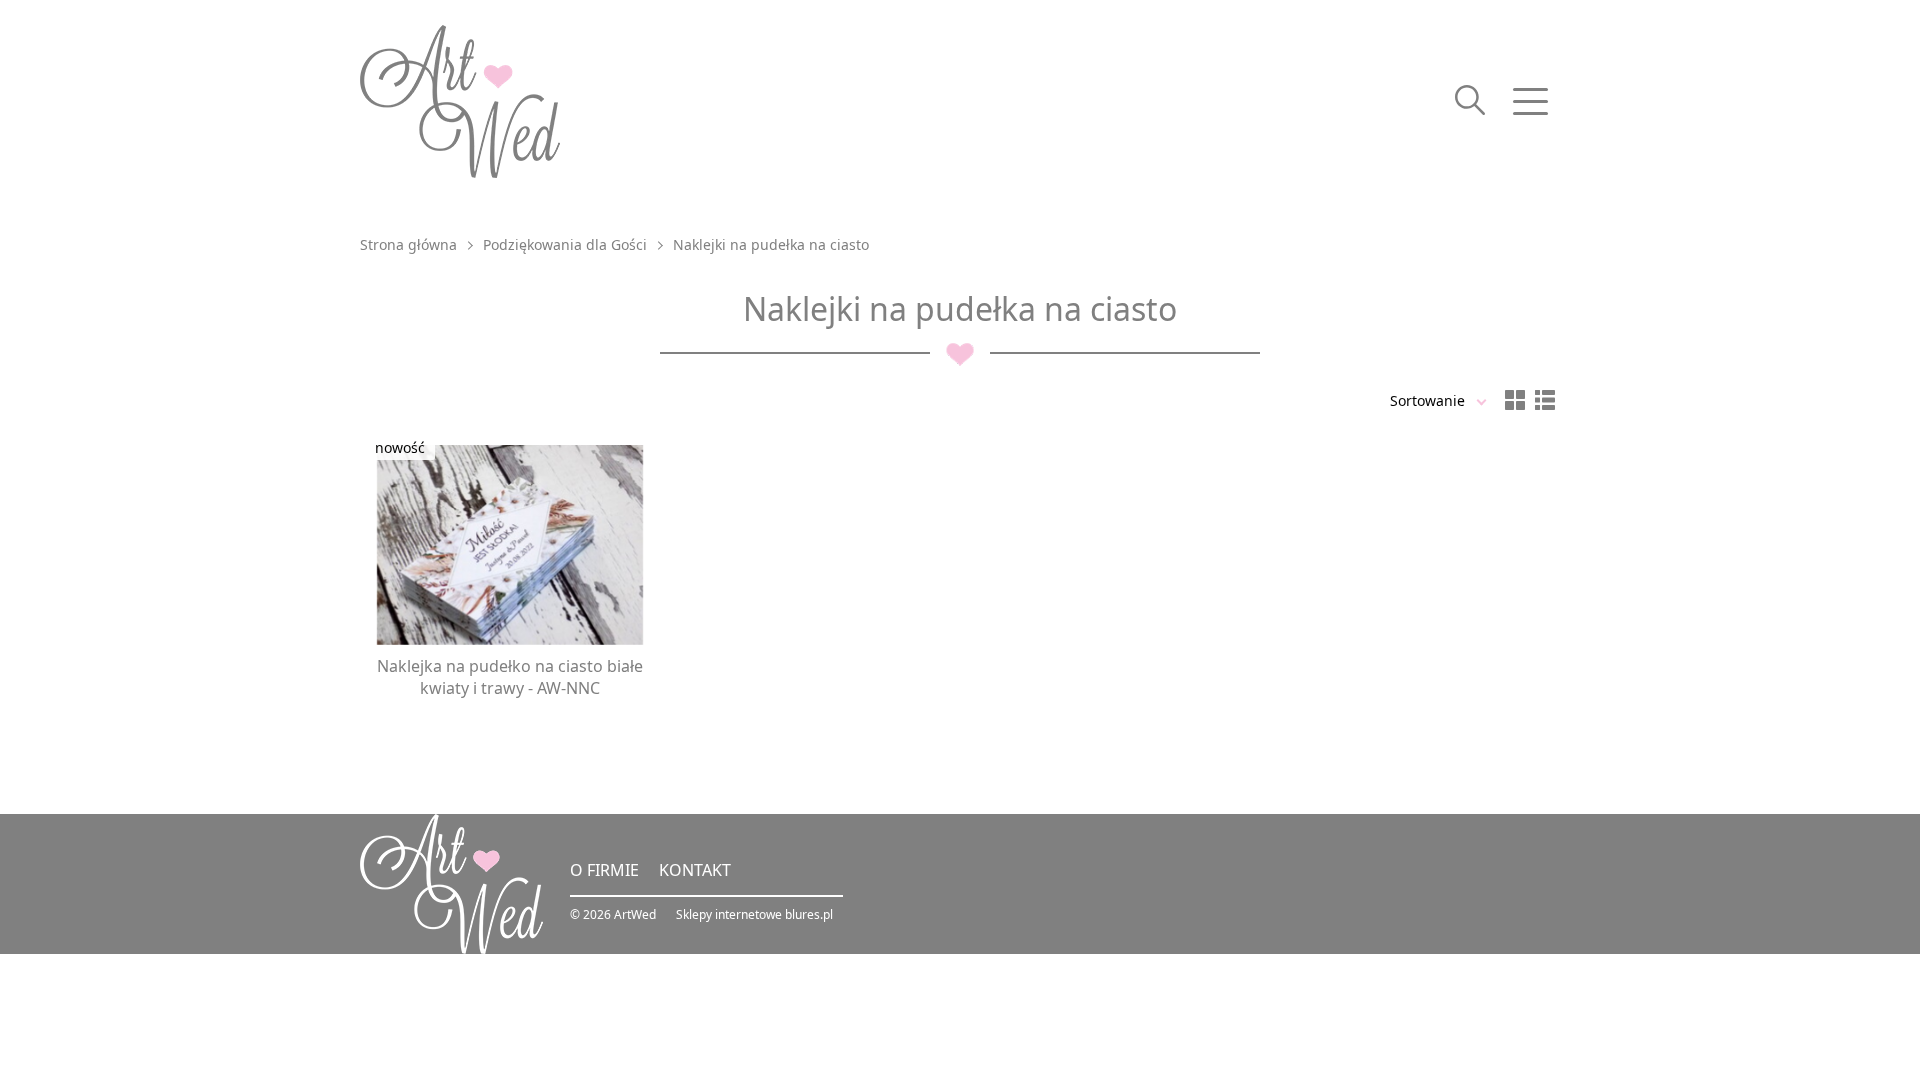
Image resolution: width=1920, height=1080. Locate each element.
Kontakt (695, 870)
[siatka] (1515, 400)
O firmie (604, 870)
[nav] (1530, 102)
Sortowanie (1427, 400)
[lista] (1545, 400)
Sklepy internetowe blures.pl (754, 914)
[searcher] (1470, 102)
